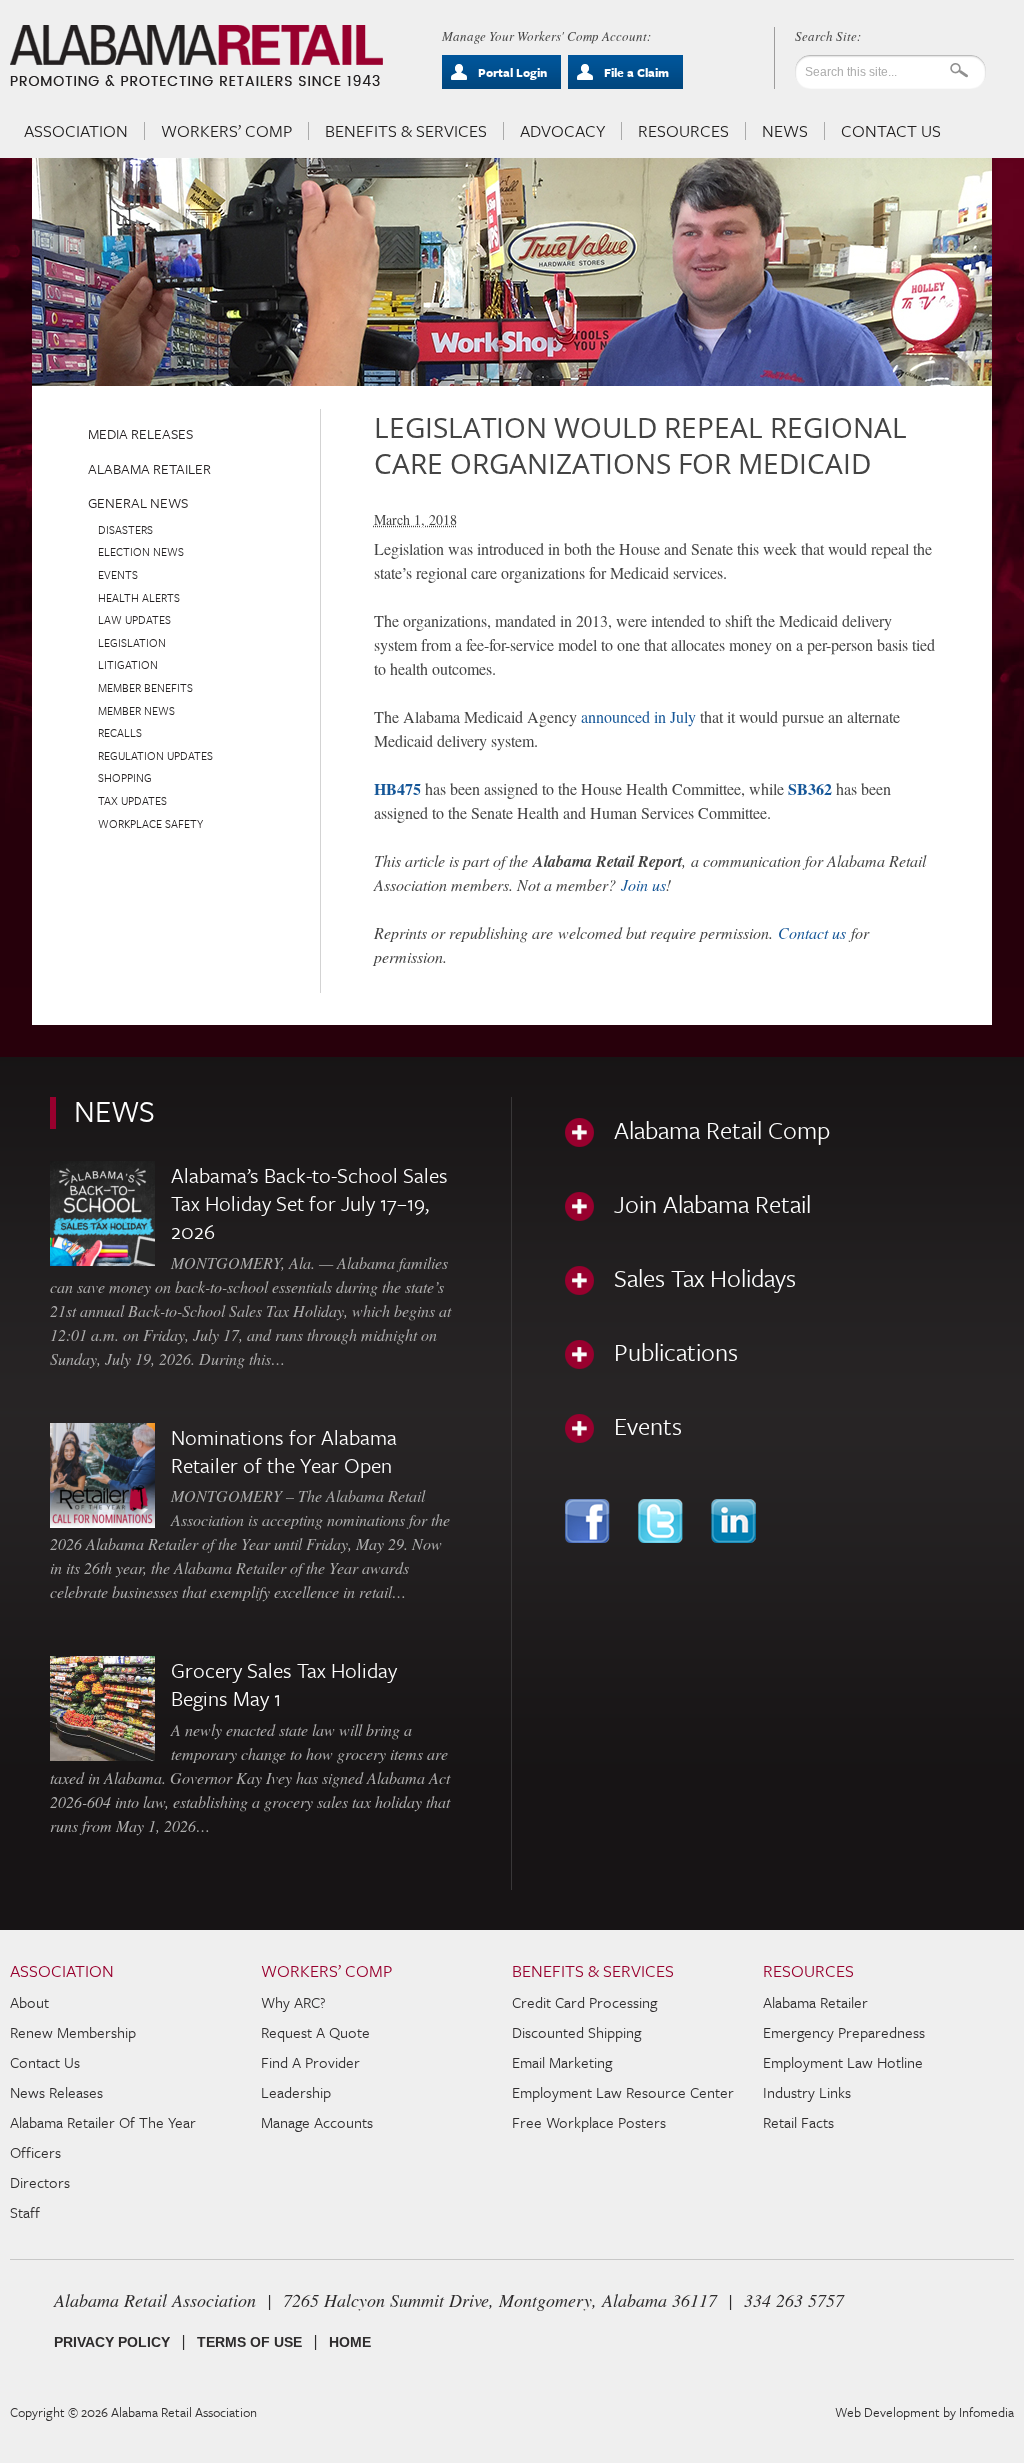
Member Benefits (145, 687)
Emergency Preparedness (844, 2032)
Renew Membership (73, 2032)
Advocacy (562, 131)
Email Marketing (562, 2062)
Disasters (125, 529)
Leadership (296, 2092)
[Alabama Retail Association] (198, 56)
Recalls (120, 732)
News (785, 131)
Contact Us (891, 131)
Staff (25, 2212)
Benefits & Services (406, 131)
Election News (141, 551)
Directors (40, 2182)
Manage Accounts (317, 2122)
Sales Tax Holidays (705, 1278)
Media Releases (140, 433)
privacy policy (112, 2342)
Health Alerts (139, 597)
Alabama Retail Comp (722, 1130)
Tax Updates (132, 800)
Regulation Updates (155, 755)
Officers (35, 2152)
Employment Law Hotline (843, 2062)
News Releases (56, 2092)
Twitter (662, 1521)
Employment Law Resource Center (623, 2092)
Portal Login (512, 72)
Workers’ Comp (226, 131)
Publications (676, 1352)
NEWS (114, 1110)
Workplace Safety (150, 823)
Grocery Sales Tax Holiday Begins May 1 (284, 1684)
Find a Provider (310, 2062)
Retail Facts (798, 2122)
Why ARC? (293, 2002)
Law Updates (134, 619)
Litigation (128, 664)
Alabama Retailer (149, 468)
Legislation (132, 642)
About (29, 2002)
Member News (136, 710)
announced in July (638, 716)
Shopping (125, 777)
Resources (683, 131)
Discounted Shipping (576, 2032)
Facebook (589, 1521)
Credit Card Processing (584, 2002)
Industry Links (807, 2092)
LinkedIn (735, 1521)
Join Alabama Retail (712, 1204)
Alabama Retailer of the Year (103, 2122)
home (350, 2342)
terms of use (249, 2342)
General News (138, 502)
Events (118, 574)
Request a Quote (315, 2032)
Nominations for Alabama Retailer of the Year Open (284, 1451)
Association (76, 131)
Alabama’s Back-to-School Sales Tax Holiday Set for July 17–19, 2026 (309, 1203)
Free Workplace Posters (589, 2122)
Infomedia (986, 2412)
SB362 (810, 788)
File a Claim (636, 72)
